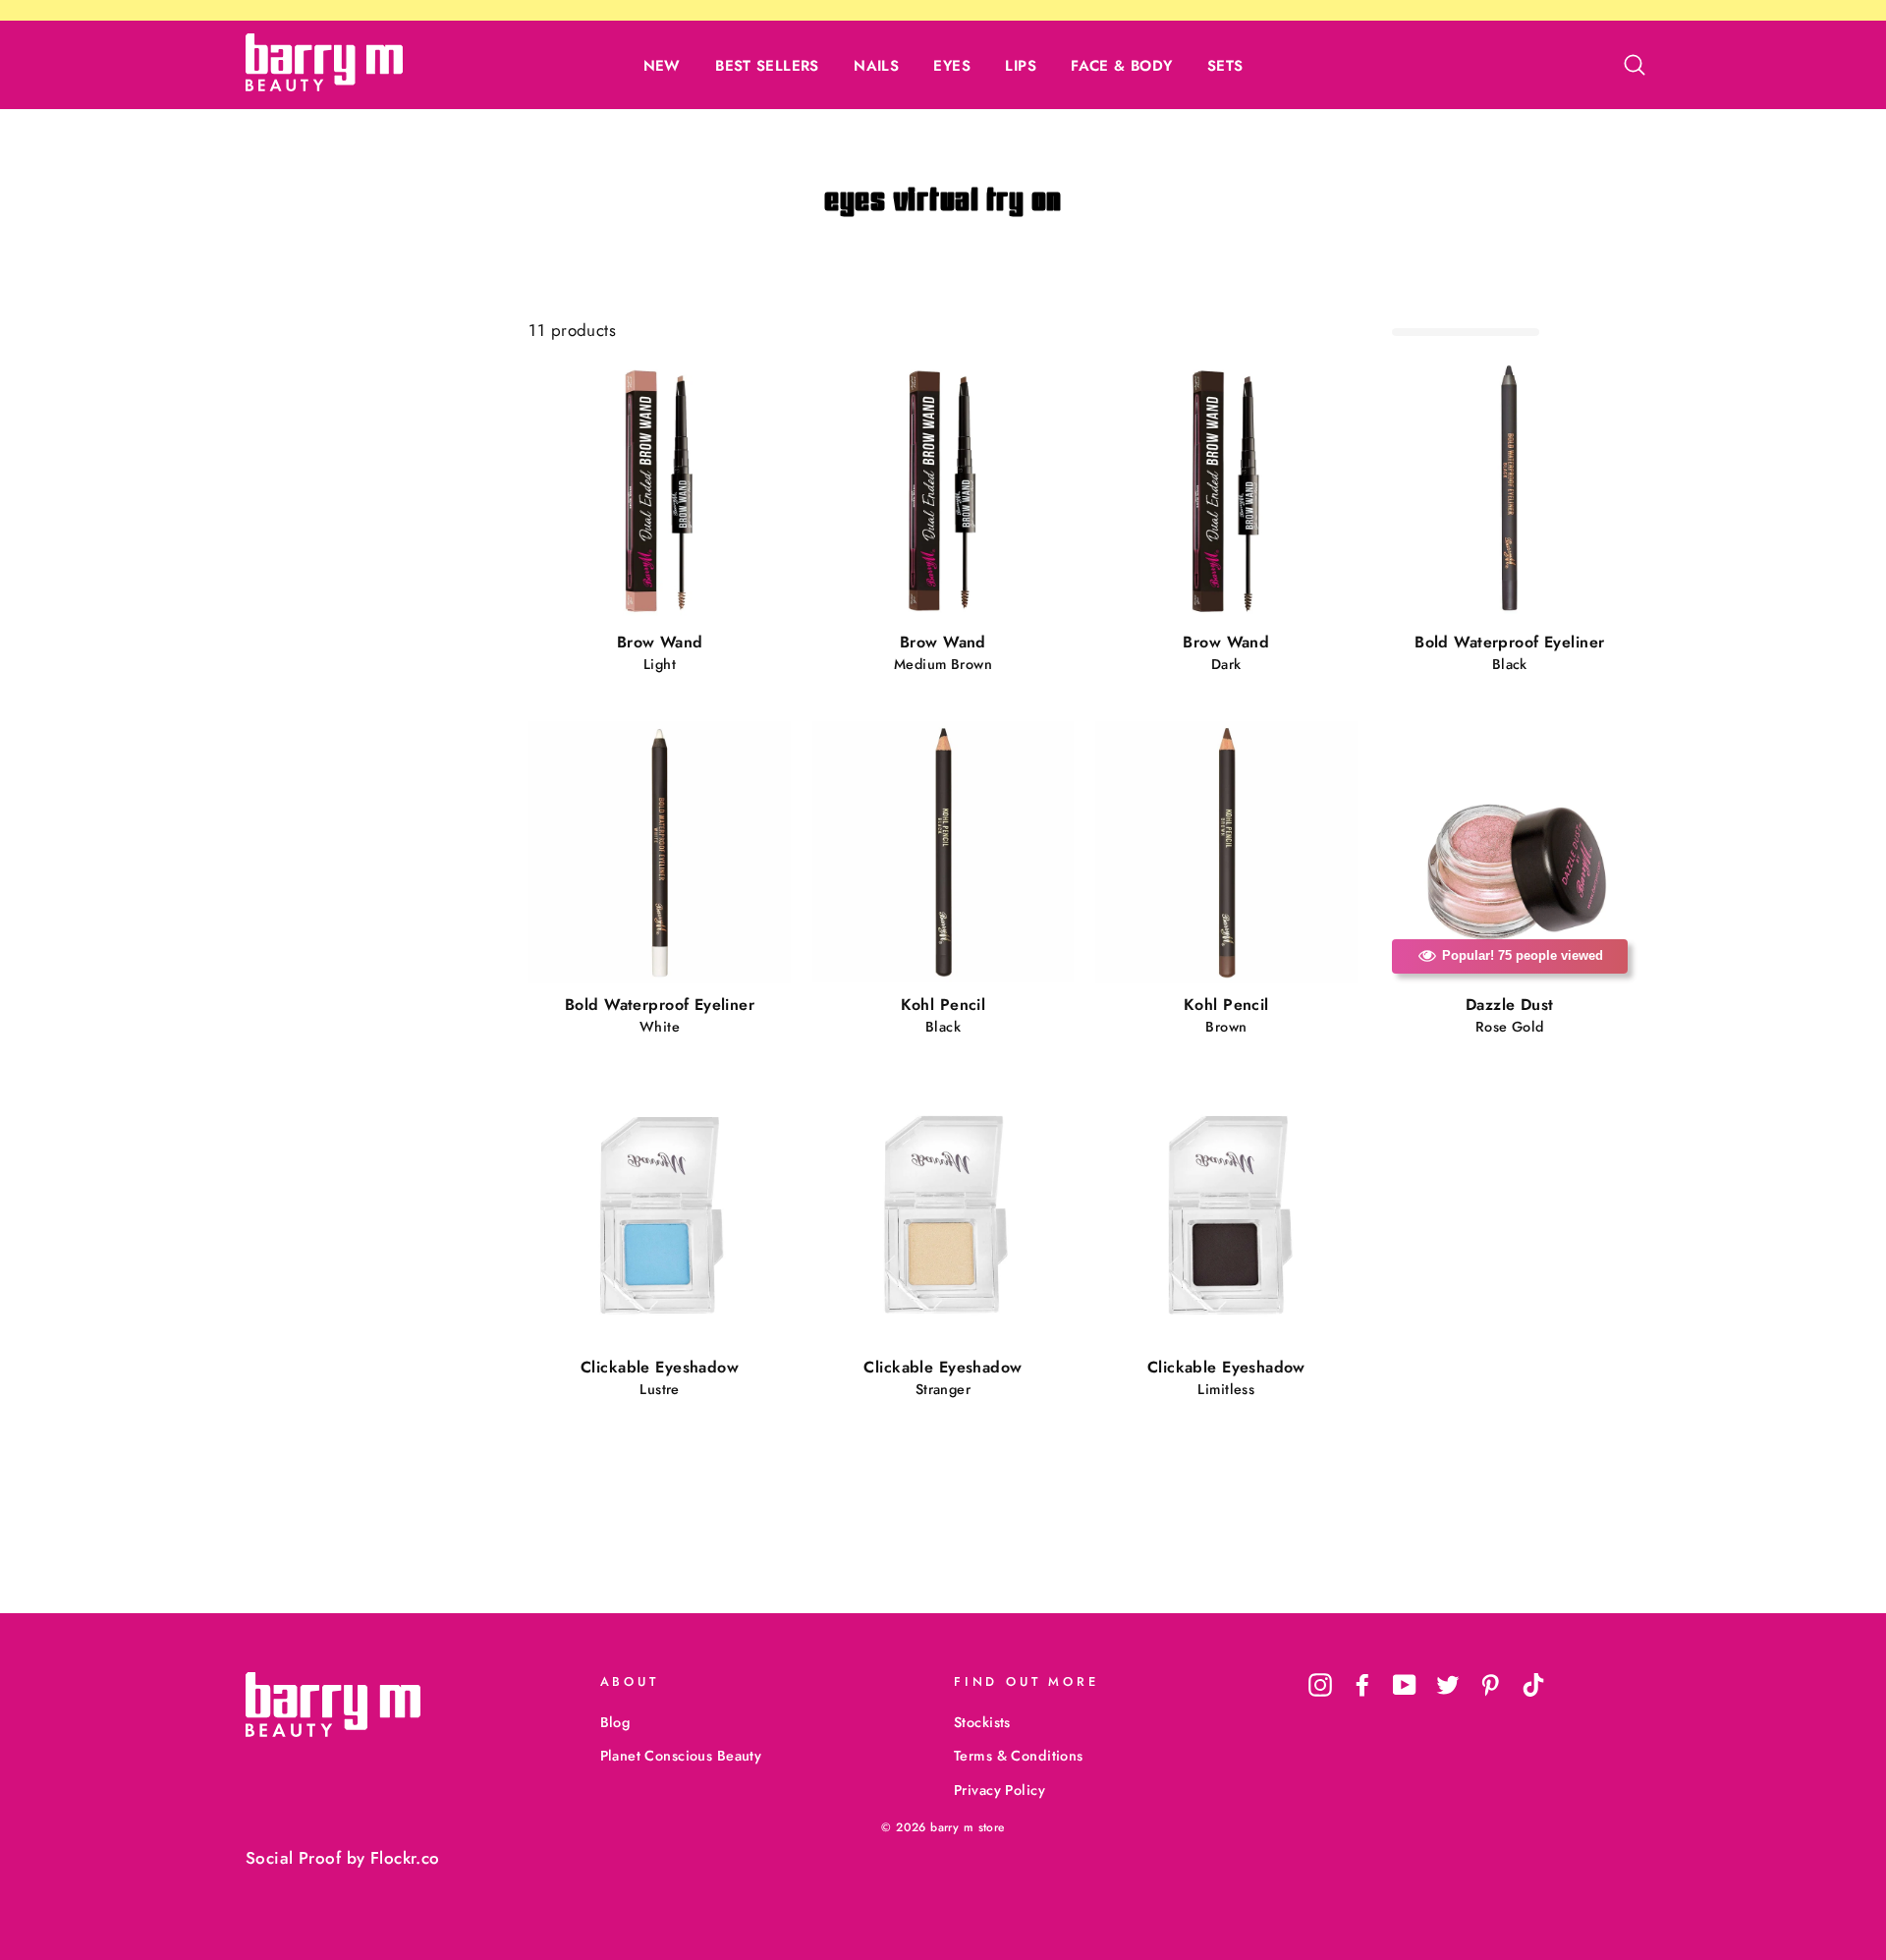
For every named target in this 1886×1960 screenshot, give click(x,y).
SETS (1225, 66)
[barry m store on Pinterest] (1490, 1684)
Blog (615, 1722)
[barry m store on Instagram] (1320, 1684)
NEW (662, 66)
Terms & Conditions (1019, 1756)
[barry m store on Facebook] (1362, 1684)
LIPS (1021, 66)
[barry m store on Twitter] (1448, 1684)
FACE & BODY (1121, 66)
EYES (952, 66)
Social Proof (293, 1858)
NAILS (876, 66)
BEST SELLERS (767, 66)
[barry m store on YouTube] (1405, 1684)
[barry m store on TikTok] (1533, 1684)
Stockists (982, 1722)
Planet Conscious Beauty (681, 1756)
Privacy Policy (999, 1790)
